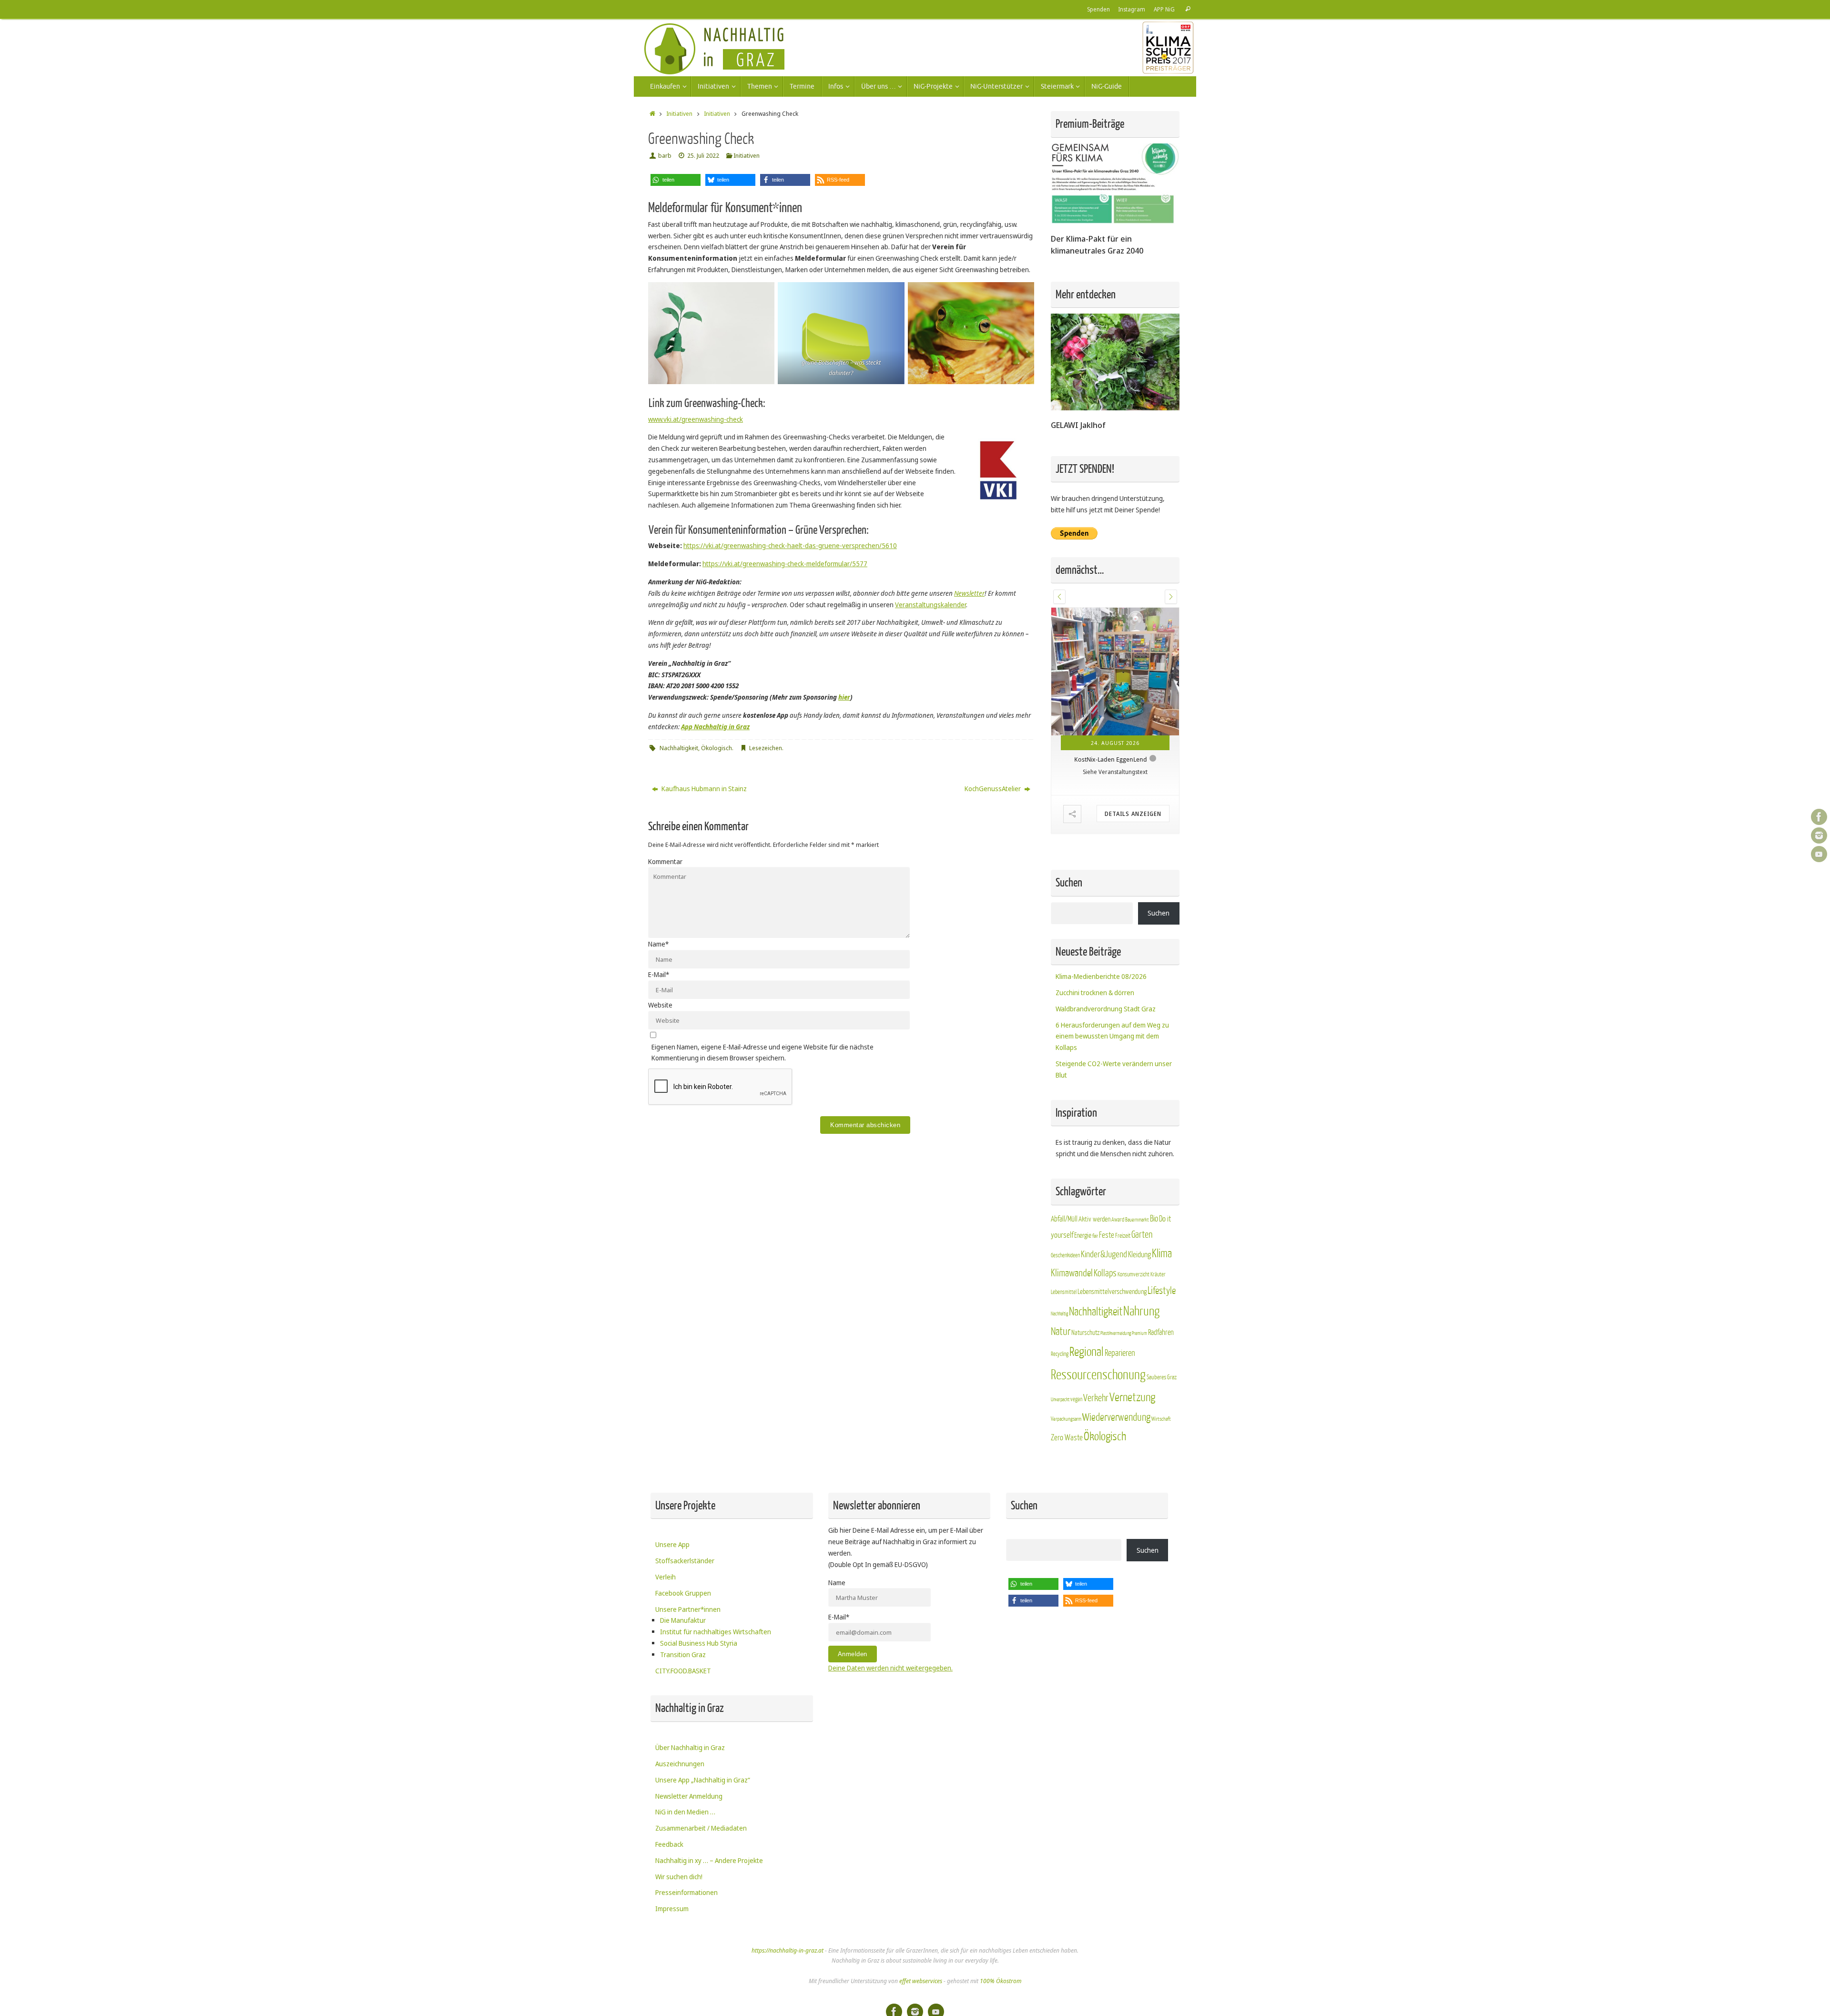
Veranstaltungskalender (930, 605)
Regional (1087, 1352)
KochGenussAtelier (993, 789)
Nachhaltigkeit (679, 748)
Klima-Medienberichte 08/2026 (1101, 976)
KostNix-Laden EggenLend (1111, 759)
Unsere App (672, 1544)
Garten (1142, 1235)
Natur (1061, 1332)
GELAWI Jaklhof (1078, 425)
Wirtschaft (1161, 1419)
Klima (1162, 1254)
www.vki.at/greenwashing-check (696, 419)
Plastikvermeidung (1116, 1333)
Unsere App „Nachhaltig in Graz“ (703, 1780)
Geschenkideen (1065, 1255)
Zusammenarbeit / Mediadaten (701, 1828)
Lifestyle (1162, 1291)
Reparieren (1120, 1353)
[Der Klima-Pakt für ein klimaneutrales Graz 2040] (1115, 221)
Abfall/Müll (1064, 1219)
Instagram (1132, 9)
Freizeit (1123, 1236)
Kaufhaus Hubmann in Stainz (703, 789)
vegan (1076, 1399)
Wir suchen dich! (679, 1877)
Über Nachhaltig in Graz (690, 1747)
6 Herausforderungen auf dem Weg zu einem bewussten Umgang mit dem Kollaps (1112, 1036)
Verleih (666, 1577)
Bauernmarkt (1137, 1220)
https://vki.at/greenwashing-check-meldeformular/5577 (785, 564)
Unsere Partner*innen (688, 1609)
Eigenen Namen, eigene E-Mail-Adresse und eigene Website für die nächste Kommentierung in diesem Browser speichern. (762, 1053)
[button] (676, 180)
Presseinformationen (686, 1892)
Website (660, 1005)
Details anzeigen (1133, 814)
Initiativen (679, 114)
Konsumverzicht (1134, 1275)
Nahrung (1141, 1311)
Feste (1107, 1235)
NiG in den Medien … (685, 1812)
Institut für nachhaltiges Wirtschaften (716, 1632)
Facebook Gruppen (683, 1593)
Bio (1154, 1219)
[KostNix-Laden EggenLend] (1115, 672)
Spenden (1098, 9)
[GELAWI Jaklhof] (1115, 408)
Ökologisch (717, 748)
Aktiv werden (1094, 1219)
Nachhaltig (1059, 1314)
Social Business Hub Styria (699, 1643)
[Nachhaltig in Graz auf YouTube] (1819, 854)
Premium (1139, 1333)
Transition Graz (683, 1655)
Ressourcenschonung (1098, 1375)
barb (665, 156)
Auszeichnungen (680, 1764)
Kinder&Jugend (1104, 1254)
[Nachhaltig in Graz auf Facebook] (1819, 817)
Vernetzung (1132, 1398)
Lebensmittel (1064, 1292)
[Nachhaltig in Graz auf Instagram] (1819, 835)
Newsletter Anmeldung (689, 1796)
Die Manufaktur (683, 1620)
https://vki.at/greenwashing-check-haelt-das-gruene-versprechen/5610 (790, 545)
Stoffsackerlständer (685, 1561)
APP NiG (1164, 9)
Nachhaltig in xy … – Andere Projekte (709, 1860)
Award (1118, 1220)
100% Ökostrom (1001, 1981)
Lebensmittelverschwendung (1112, 1292)
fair (1095, 1236)
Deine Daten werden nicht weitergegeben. (890, 1668)
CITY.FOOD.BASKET (683, 1671)
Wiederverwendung (1116, 1417)
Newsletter (969, 593)
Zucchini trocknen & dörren (1095, 993)
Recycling (1060, 1354)
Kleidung (1139, 1255)
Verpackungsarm (1066, 1419)
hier (844, 697)
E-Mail (659, 974)
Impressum (672, 1909)
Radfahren (1161, 1333)
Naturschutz (1085, 1333)
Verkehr (1096, 1398)
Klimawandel (1072, 1273)
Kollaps (1105, 1273)
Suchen (1159, 913)
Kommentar (665, 861)
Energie (1083, 1236)
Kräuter (1158, 1274)
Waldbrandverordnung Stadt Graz (1106, 1009)
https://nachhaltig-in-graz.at (788, 1950)
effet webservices (921, 1981)
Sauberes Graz (1162, 1377)
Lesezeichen (766, 748)
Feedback (669, 1844)
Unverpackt (1060, 1400)
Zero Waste (1067, 1438)
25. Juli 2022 (703, 156)
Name (658, 944)
